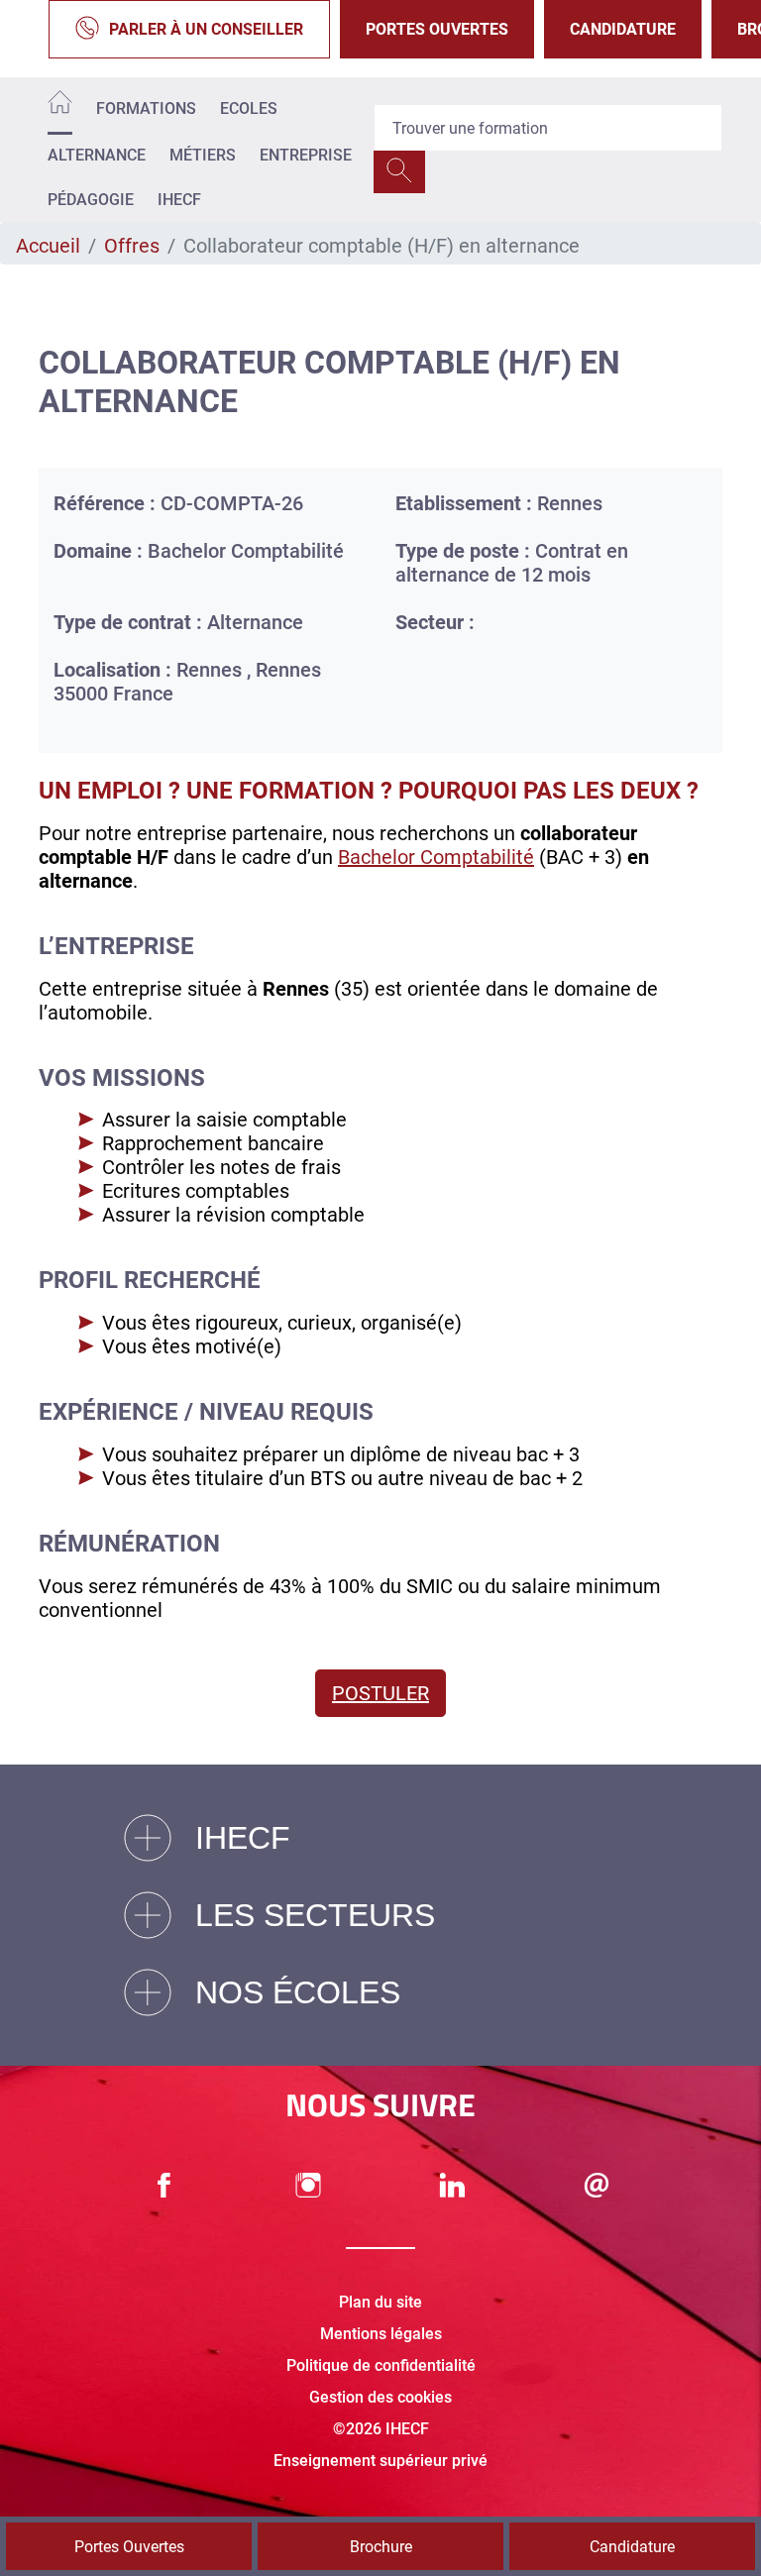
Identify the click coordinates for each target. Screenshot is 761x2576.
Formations (146, 108)
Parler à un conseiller (206, 29)
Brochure (381, 2547)
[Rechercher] (399, 172)
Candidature (623, 29)
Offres (132, 246)
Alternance (97, 155)
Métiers (203, 155)
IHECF (179, 200)
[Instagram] (308, 2185)
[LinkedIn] (453, 2185)
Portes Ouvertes (437, 29)
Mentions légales (381, 2334)
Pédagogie (91, 200)
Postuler (380, 1693)
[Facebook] (164, 2185)
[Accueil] (60, 106)
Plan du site (380, 2302)
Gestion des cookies (380, 2397)
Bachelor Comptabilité (436, 857)
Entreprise (306, 155)
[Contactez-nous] (597, 2185)
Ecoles (249, 108)
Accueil (48, 246)
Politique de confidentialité (381, 2365)
